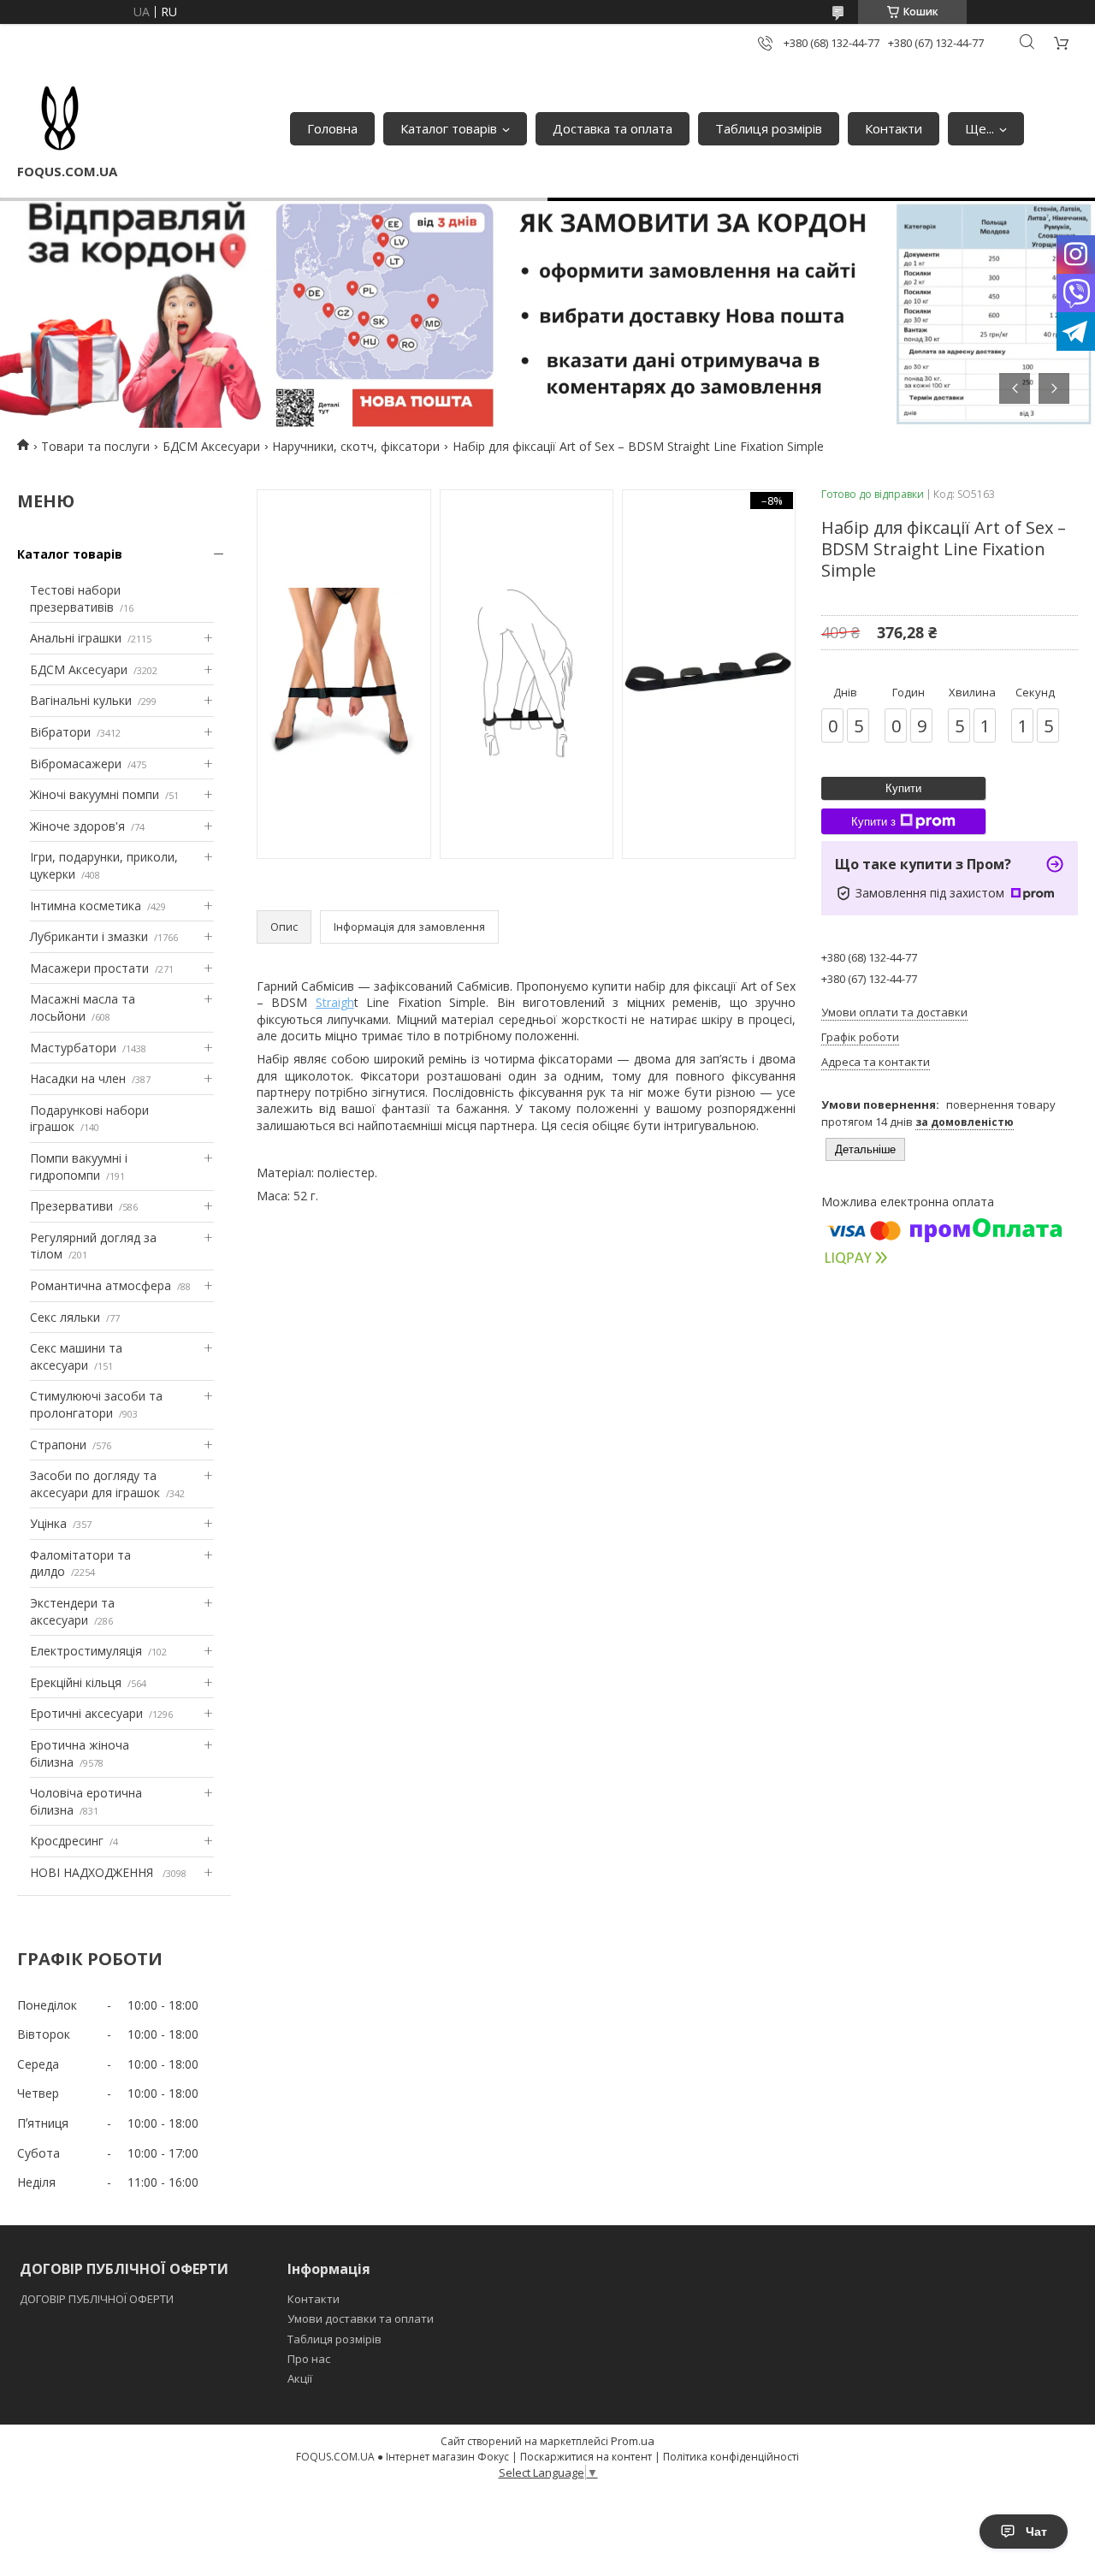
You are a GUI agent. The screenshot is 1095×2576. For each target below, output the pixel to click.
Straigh (335, 1002)
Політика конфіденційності (731, 2457)
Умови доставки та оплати (361, 2318)
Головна (332, 128)
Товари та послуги (95, 446)
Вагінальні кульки (81, 700)
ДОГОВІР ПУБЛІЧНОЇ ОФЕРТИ (98, 2299)
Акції (300, 2378)
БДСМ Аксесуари (211, 446)
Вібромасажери (76, 764)
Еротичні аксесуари (86, 1713)
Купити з (873, 822)
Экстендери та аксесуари (72, 1611)
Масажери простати (89, 968)
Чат (1036, 2532)
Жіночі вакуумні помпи (95, 794)
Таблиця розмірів (769, 128)
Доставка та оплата (613, 128)
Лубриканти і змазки (89, 936)
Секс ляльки (65, 1317)
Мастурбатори (73, 1048)
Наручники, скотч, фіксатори (356, 446)
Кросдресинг (67, 1841)
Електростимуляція (86, 1651)
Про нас (309, 2359)
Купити (903, 788)
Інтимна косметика (86, 906)
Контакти (894, 128)
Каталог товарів (449, 128)
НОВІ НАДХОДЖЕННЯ (93, 1872)
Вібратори (60, 732)
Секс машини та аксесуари (76, 1356)
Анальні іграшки (76, 638)
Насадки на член (78, 1078)
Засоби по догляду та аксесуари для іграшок (95, 1484)
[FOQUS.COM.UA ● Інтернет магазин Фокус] (60, 120)
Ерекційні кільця (76, 1682)
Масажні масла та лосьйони (83, 1007)
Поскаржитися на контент (586, 2457)
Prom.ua (633, 2441)
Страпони (58, 1445)
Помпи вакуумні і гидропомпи (79, 1167)
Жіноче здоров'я (77, 826)
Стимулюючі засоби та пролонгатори (96, 1404)
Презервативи (71, 1206)
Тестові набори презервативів (75, 598)
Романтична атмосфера (101, 1285)
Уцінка (48, 1523)
